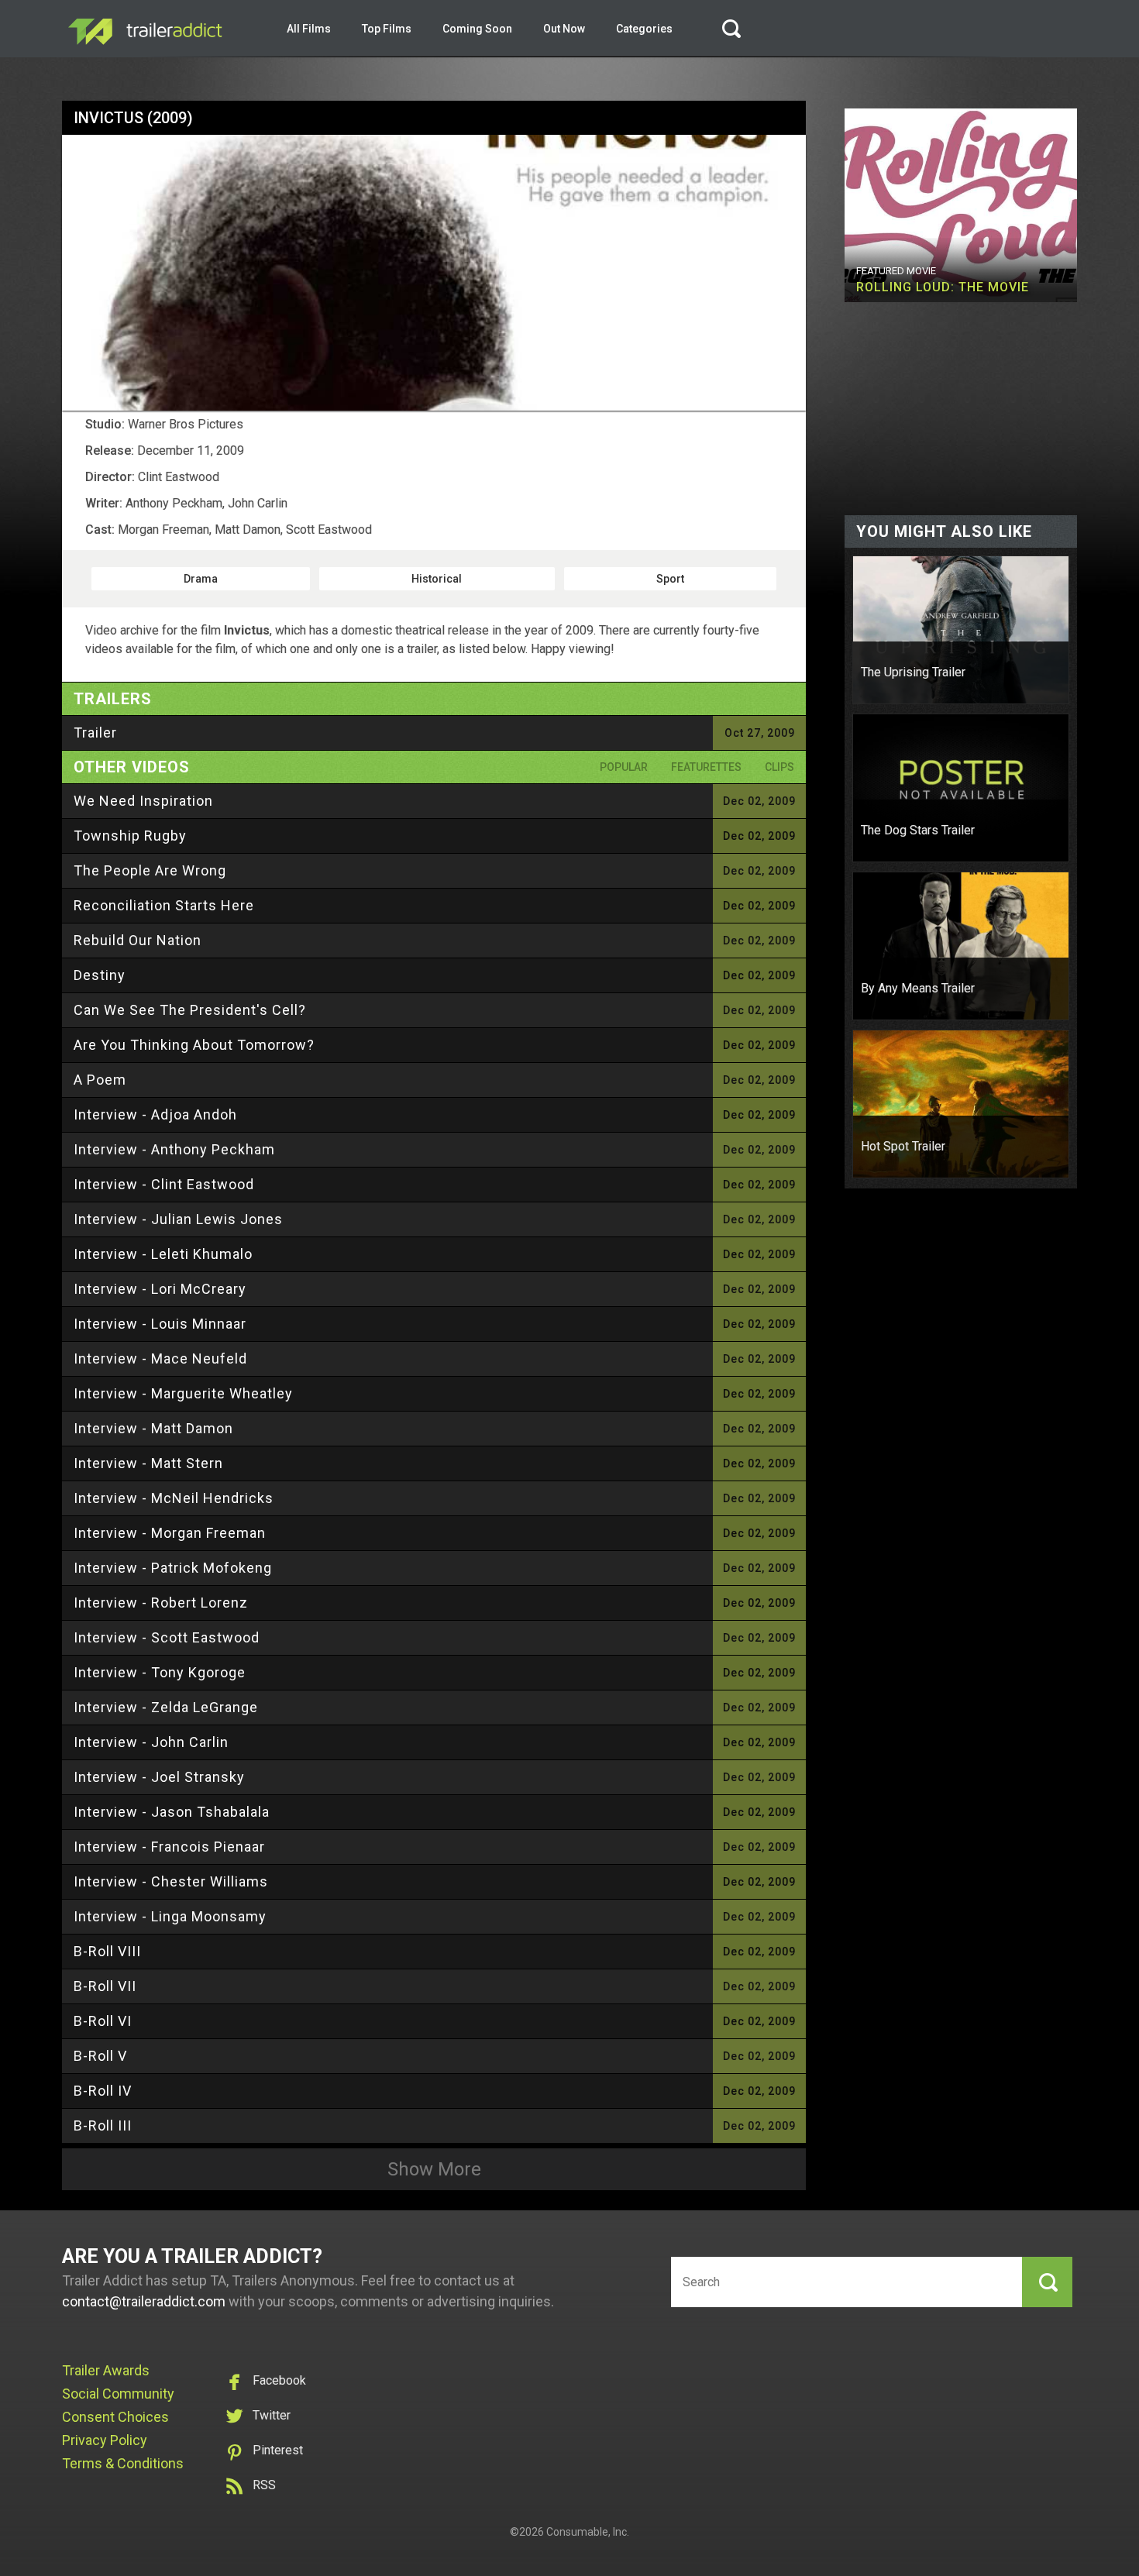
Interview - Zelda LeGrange (166, 1707)
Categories (644, 29)
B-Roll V (100, 2056)
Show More (434, 2169)
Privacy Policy (105, 2440)
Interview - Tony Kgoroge (160, 1672)
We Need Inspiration (143, 801)
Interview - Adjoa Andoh (155, 1114)
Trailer (95, 733)
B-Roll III (103, 2125)
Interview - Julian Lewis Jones (178, 1219)
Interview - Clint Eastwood (164, 1184)
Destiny (100, 975)
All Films (309, 29)
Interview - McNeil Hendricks (174, 1498)
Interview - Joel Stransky (159, 1777)
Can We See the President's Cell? (190, 1010)
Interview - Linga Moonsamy (170, 1916)
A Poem (100, 1080)
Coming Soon (477, 29)
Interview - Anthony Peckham (174, 1149)
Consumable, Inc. (588, 2532)
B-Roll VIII (107, 1951)
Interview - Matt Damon (153, 1428)
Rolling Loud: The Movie (943, 287)
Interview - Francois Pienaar (169, 1847)
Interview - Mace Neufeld (160, 1359)
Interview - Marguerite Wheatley (183, 1393)
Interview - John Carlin (151, 1742)
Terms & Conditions (123, 2463)
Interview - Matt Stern (148, 1463)
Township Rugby (130, 836)
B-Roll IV (103, 2091)
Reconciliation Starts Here (164, 905)
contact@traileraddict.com (144, 2301)
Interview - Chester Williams (171, 1881)
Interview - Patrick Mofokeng (173, 1568)
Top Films (387, 29)
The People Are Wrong (150, 870)
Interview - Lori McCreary (160, 1289)
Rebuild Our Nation (138, 940)
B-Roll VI (103, 2021)
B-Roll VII (105, 1986)
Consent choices (115, 2417)
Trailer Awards (106, 2370)
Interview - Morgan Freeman (170, 1533)
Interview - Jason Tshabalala (172, 1812)
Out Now (564, 29)
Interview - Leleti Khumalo (163, 1254)
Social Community (118, 2394)
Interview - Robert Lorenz (161, 1603)
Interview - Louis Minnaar (160, 1324)
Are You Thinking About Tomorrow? (194, 1045)
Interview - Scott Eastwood (167, 1637)
